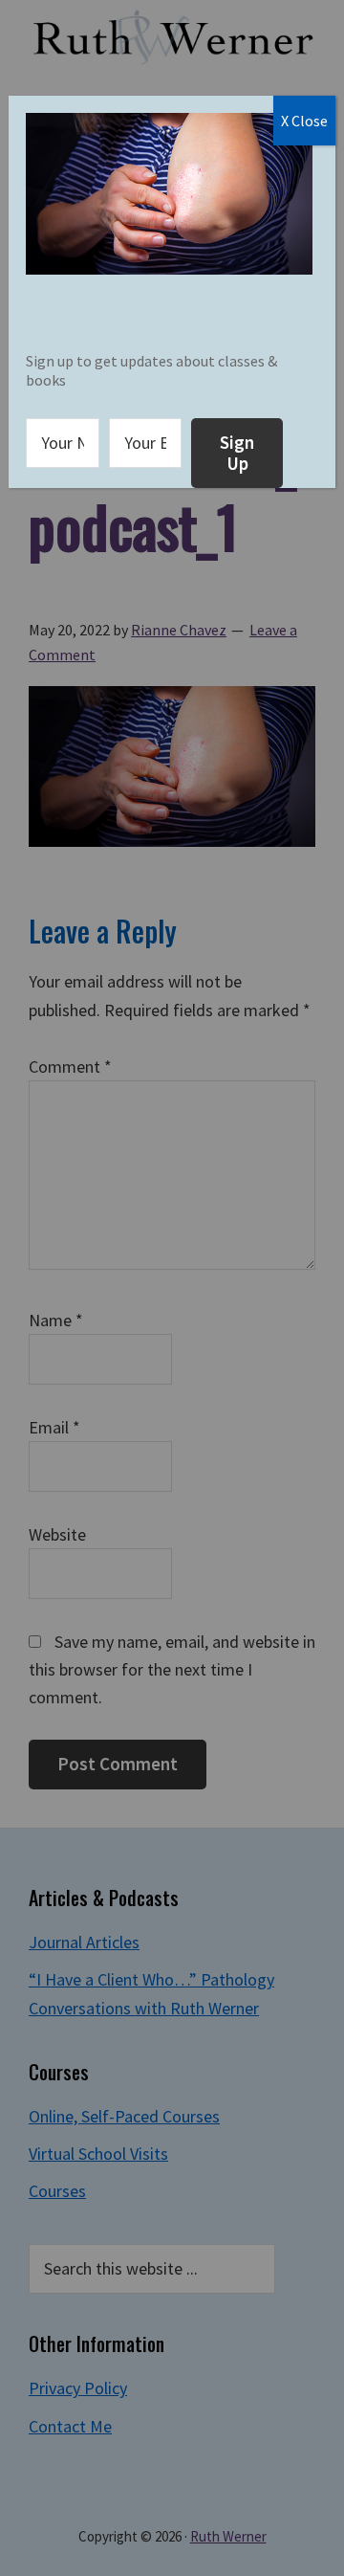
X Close (304, 121)
